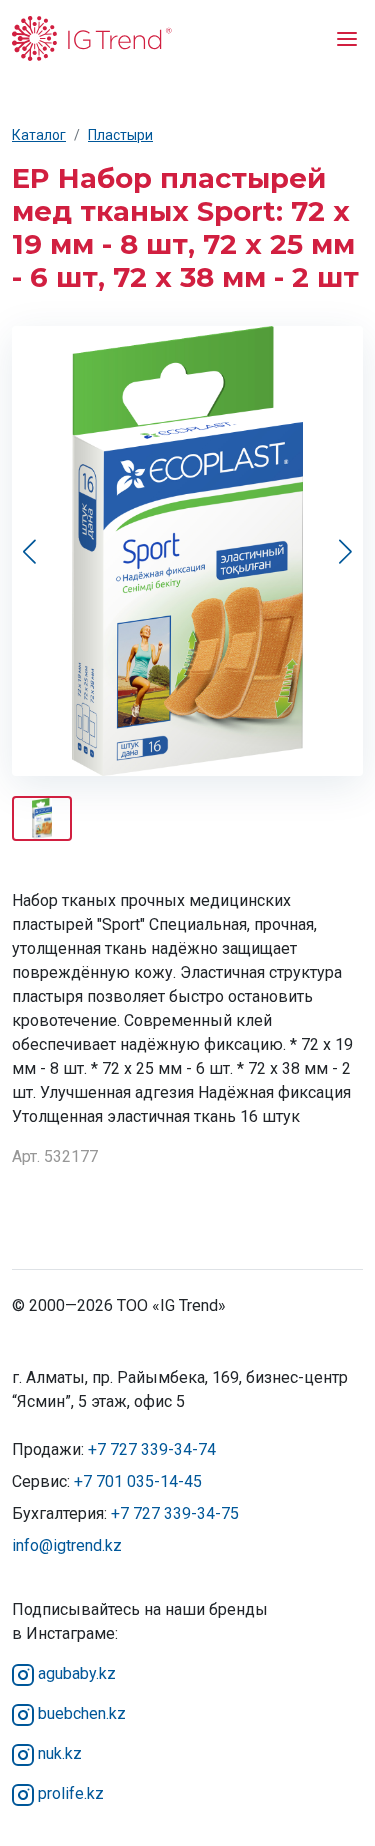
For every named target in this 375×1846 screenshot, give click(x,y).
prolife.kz (69, 1793)
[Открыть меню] (347, 38)
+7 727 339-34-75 (175, 1513)
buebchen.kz (80, 1713)
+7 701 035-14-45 (138, 1481)
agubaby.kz (75, 1673)
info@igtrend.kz (67, 1545)
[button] (345, 551)
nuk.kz (58, 1753)
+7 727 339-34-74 (152, 1449)
